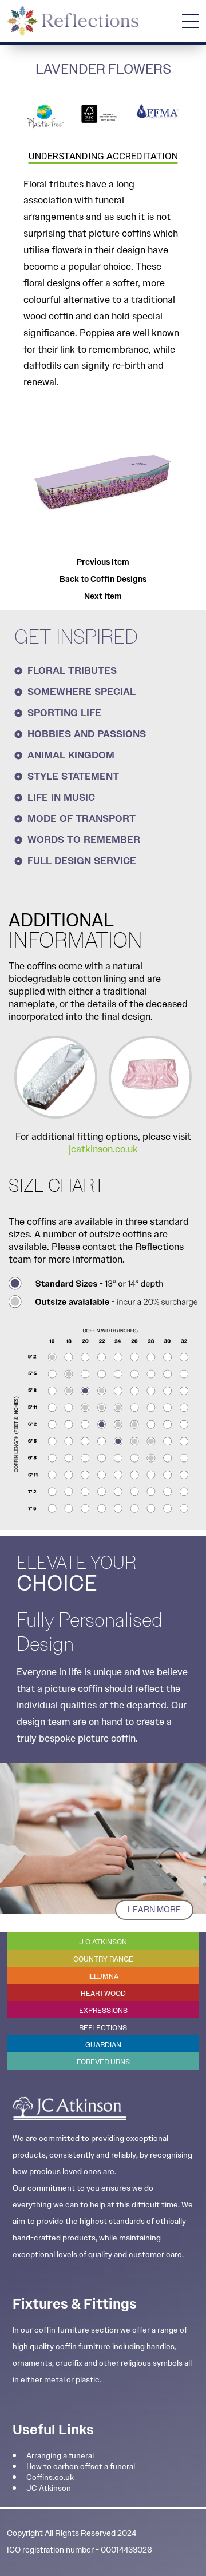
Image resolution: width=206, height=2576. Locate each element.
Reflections (103, 2028)
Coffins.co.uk (50, 2477)
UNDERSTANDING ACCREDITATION (103, 156)
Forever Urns (103, 2062)
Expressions (103, 2010)
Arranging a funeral (60, 2455)
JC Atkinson (49, 2488)
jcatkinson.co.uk (103, 1149)
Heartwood (103, 1993)
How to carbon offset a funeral (81, 2466)
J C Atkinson (103, 1942)
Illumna (103, 1976)
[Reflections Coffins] (73, 21)
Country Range (103, 1959)
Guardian (103, 2045)
